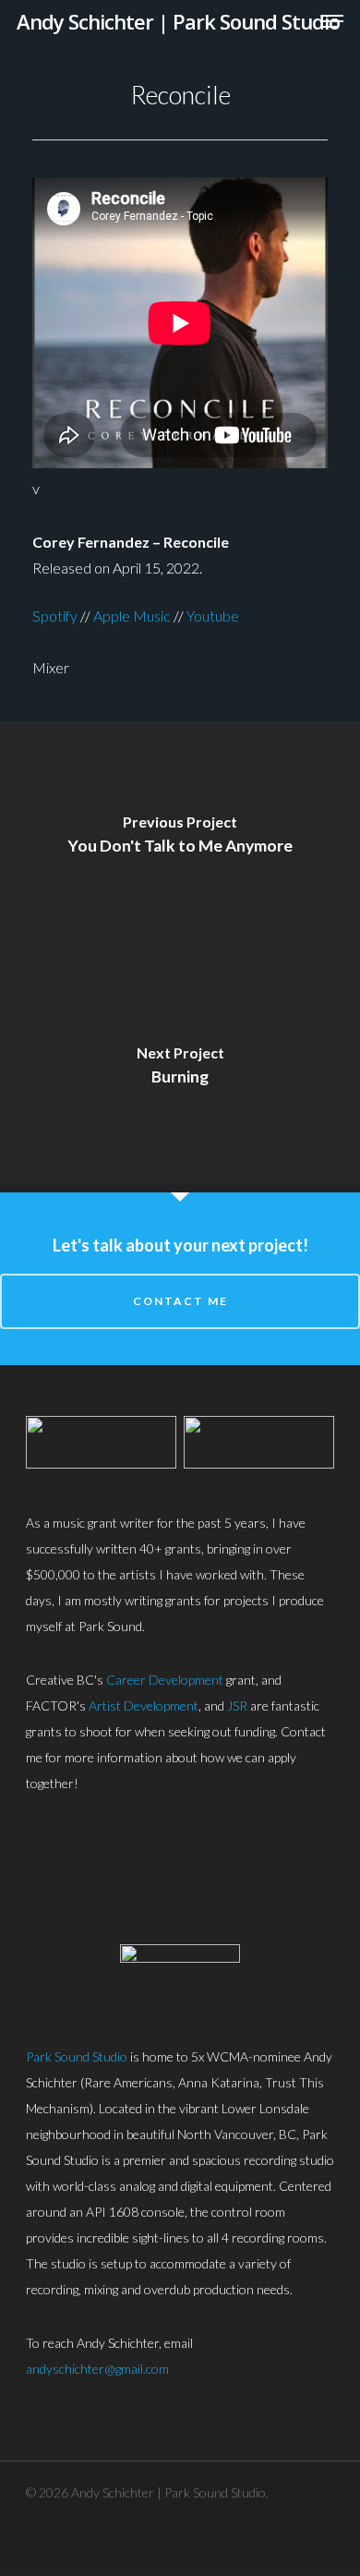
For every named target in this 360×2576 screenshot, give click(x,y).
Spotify (55, 616)
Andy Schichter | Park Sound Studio (178, 21)
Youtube (213, 616)
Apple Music (132, 616)
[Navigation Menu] (333, 21)
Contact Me (180, 1301)
